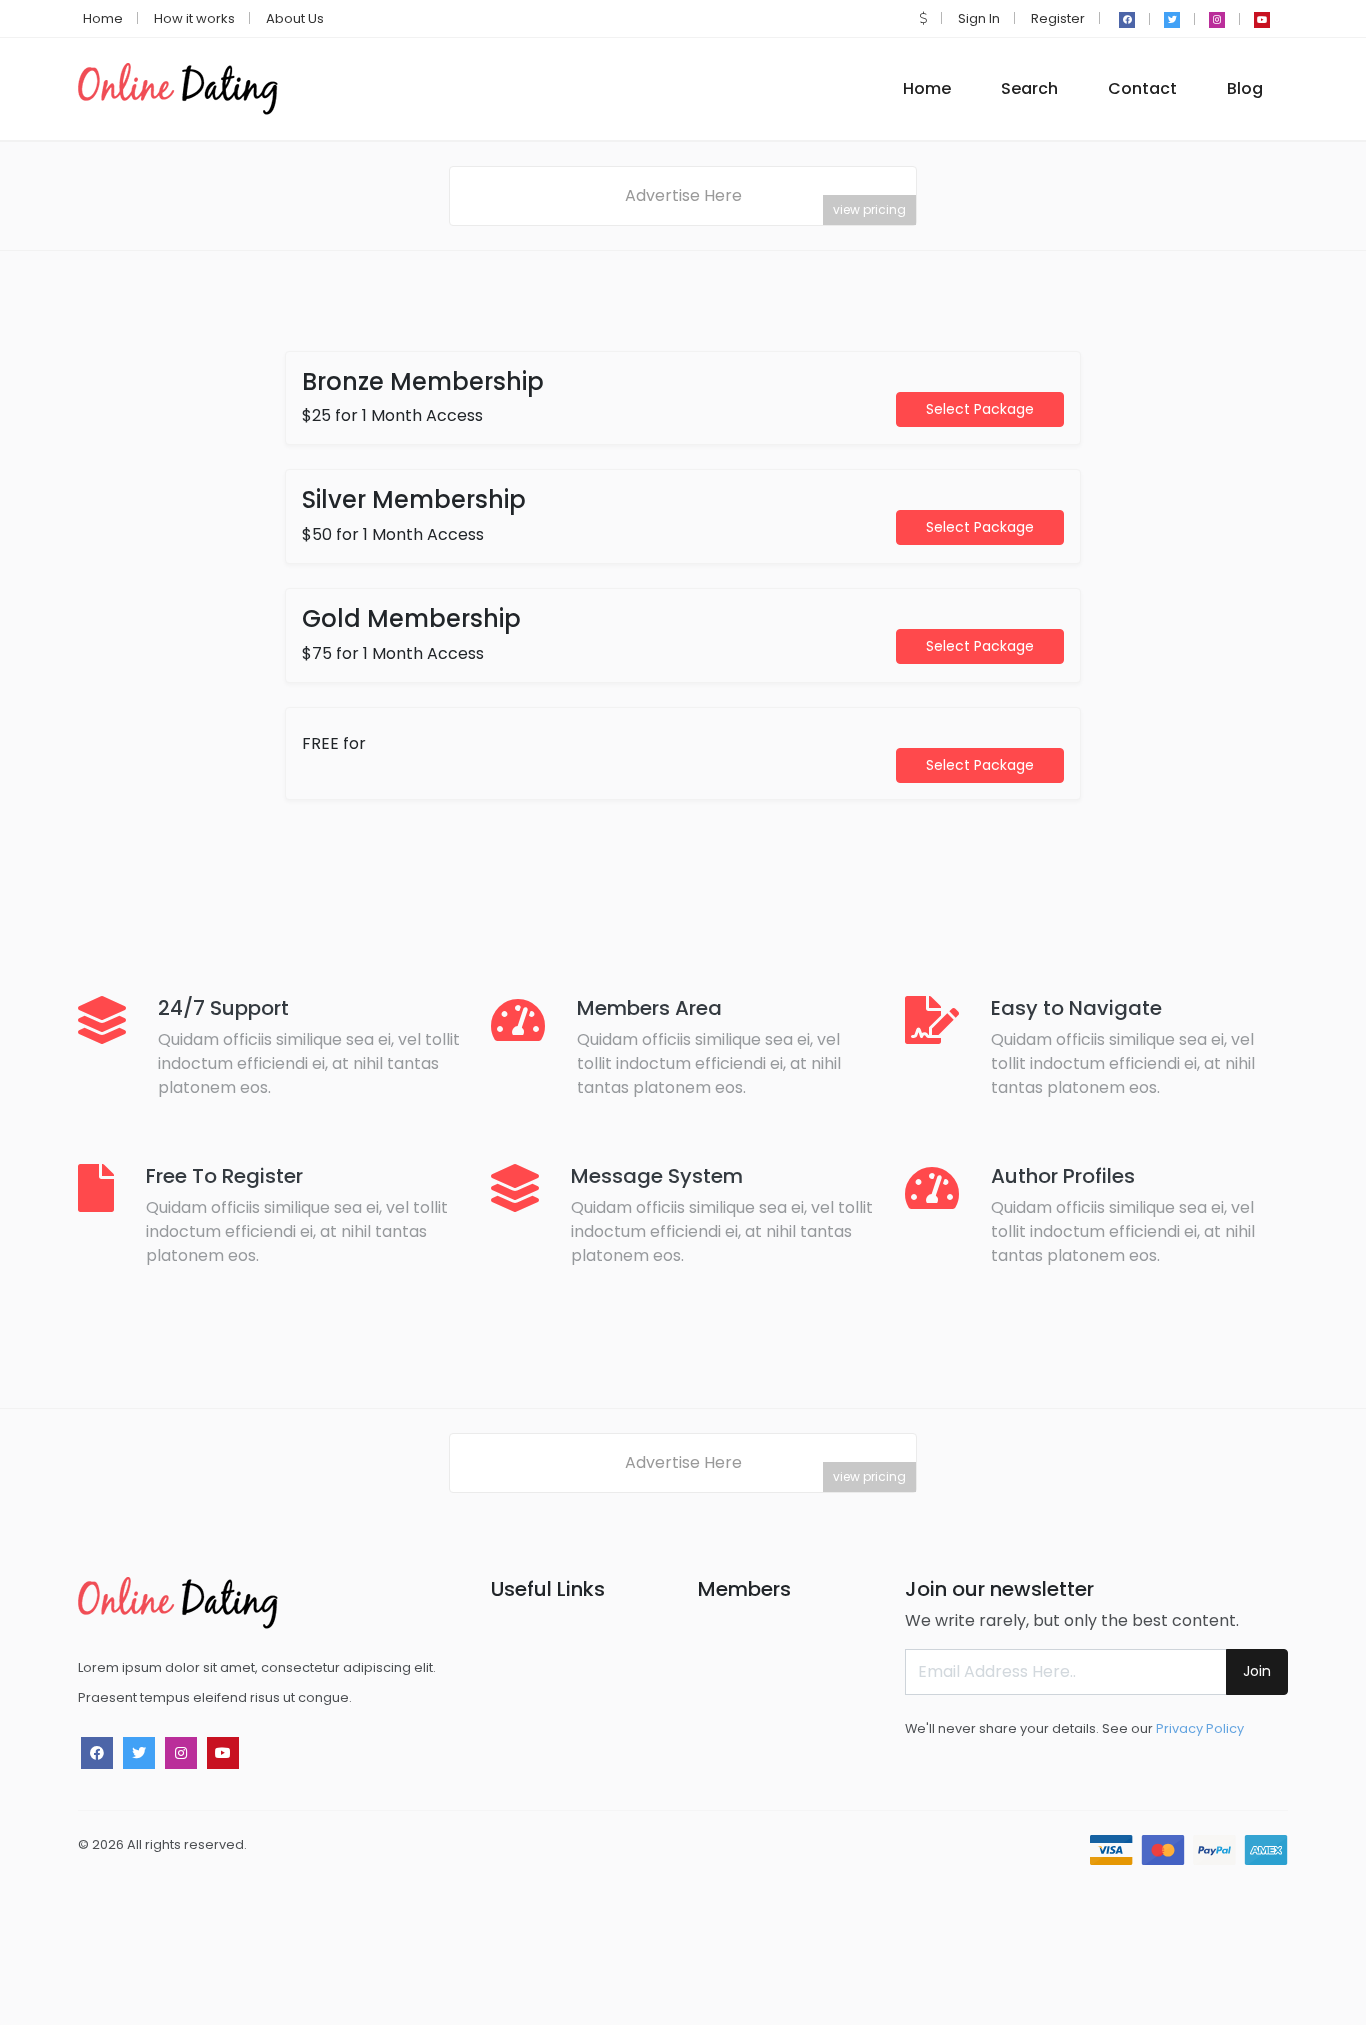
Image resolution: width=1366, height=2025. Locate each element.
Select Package (980, 409)
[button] (923, 18)
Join (1257, 1671)
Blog (1245, 88)
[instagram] (1217, 20)
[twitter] (1172, 20)
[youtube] (1262, 20)
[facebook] (1127, 20)
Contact (1142, 88)
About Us (295, 18)
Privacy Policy (1200, 1728)
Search (1029, 88)
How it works (194, 18)
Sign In (979, 18)
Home (103, 18)
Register (1058, 18)
